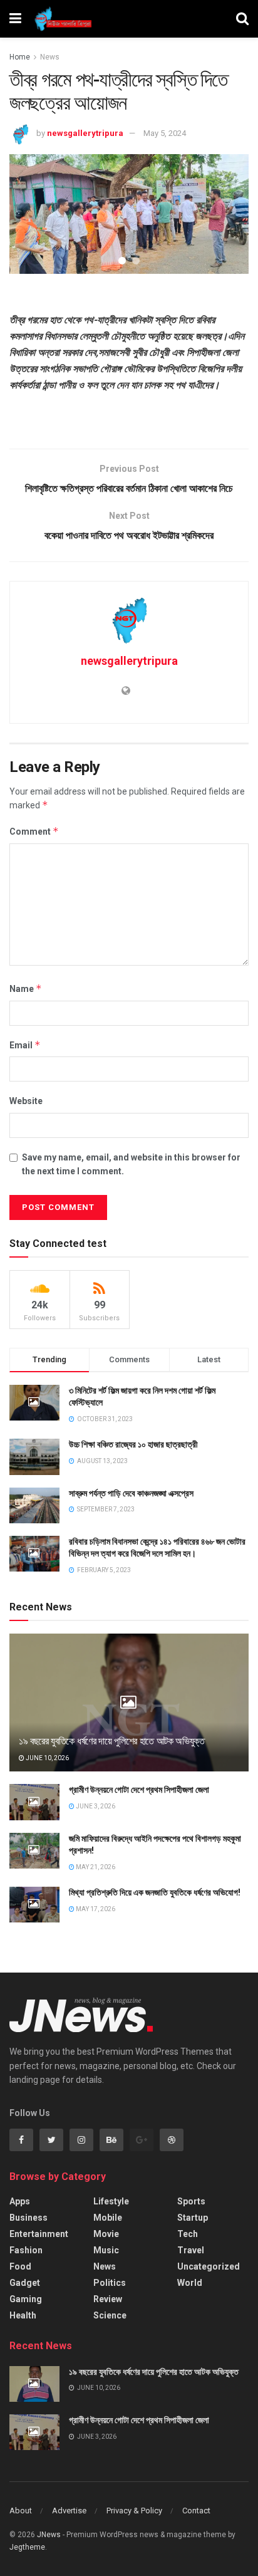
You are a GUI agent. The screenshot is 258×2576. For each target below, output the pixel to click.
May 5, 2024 (165, 133)
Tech (188, 2234)
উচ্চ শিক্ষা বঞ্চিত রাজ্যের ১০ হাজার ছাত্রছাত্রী (133, 1444)
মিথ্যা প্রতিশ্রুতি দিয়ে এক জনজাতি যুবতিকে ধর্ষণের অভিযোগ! (155, 1892)
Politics (110, 2283)
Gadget (25, 2283)
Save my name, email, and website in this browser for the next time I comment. (131, 1164)
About (21, 2511)
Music (106, 2250)
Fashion (26, 2250)
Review (108, 2299)
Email (25, 1045)
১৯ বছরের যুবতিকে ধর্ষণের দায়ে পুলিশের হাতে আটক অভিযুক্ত (112, 1741)
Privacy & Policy (134, 2511)
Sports (191, 2201)
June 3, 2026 (95, 1806)
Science (110, 2315)
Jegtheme (27, 2547)
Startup (193, 2218)
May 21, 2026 (95, 1867)
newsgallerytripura (85, 133)
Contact (196, 2511)
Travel (191, 2250)
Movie (106, 2234)
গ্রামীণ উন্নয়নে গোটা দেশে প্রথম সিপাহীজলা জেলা (139, 1790)
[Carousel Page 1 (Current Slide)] (122, 261)
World (190, 2283)
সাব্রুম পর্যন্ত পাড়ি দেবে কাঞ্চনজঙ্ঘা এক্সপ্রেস (131, 1493)
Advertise (69, 2511)
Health (23, 2315)
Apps (20, 2201)
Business (28, 2218)
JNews (49, 2535)
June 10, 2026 (47, 1758)
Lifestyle (111, 2201)
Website (26, 1101)
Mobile (108, 2218)
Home (20, 57)
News (50, 57)
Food (20, 2266)
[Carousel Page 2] (136, 261)
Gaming (26, 2299)
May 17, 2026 (95, 1909)
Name (26, 988)
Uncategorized (209, 2266)
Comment (34, 831)
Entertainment (39, 2234)
